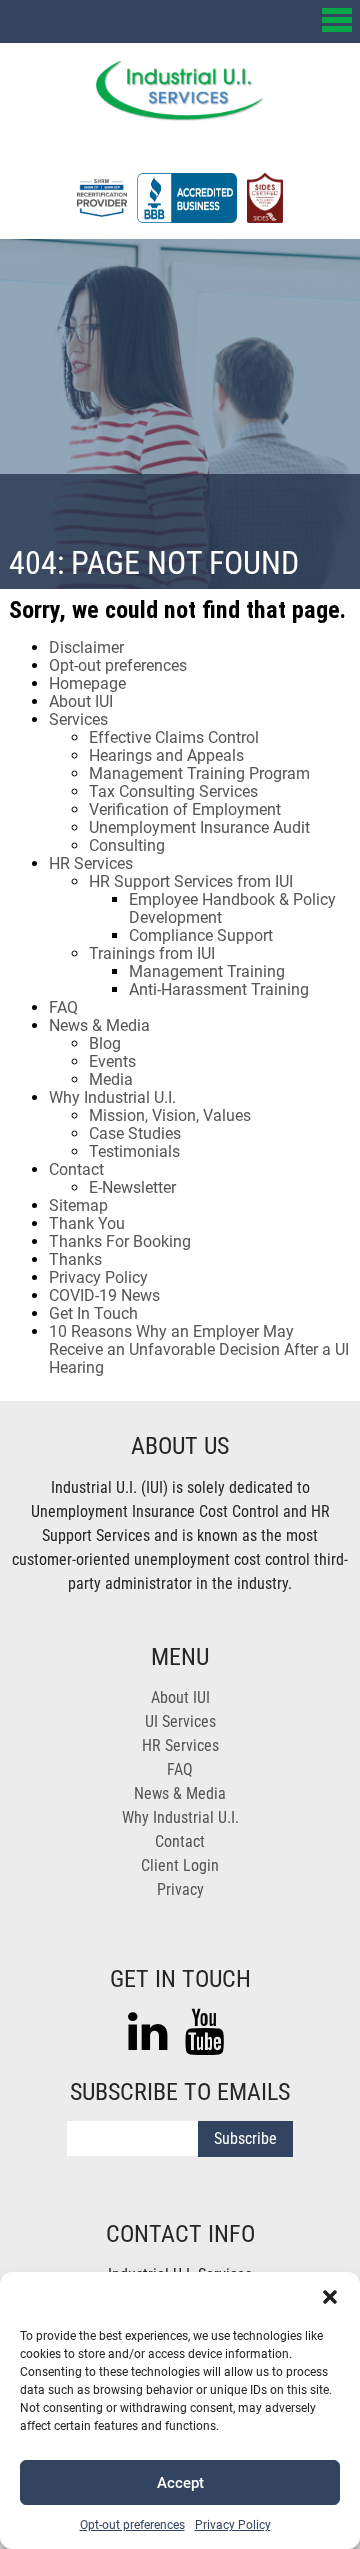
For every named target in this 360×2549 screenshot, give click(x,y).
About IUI (81, 701)
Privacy (180, 1889)
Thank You (87, 1223)
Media (111, 1079)
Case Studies (135, 1133)
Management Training (207, 971)
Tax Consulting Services (173, 791)
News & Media (99, 1025)
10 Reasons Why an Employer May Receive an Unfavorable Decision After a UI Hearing (199, 1349)
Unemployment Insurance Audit (199, 827)
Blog (105, 1043)
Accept (180, 2483)
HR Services (91, 863)
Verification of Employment (185, 809)
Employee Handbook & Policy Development (232, 908)
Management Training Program (199, 773)
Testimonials (134, 1151)
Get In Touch (93, 1313)
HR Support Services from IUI (191, 881)
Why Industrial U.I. (112, 1097)
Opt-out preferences (132, 2525)
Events (112, 1061)
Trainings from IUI (152, 953)
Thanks (75, 1259)
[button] (330, 2297)
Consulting (127, 845)
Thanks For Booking (120, 1241)
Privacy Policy (233, 2525)
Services (78, 719)
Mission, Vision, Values (170, 1115)
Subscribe (245, 2138)
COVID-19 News (104, 1295)
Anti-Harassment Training (219, 989)
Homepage (87, 683)
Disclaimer (86, 647)
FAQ (63, 1007)
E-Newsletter (132, 1187)
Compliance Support (201, 935)
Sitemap (78, 1205)
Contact (76, 1169)
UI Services (180, 1721)
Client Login (180, 1865)
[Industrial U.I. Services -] (179, 115)
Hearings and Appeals (166, 755)
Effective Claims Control (174, 737)
